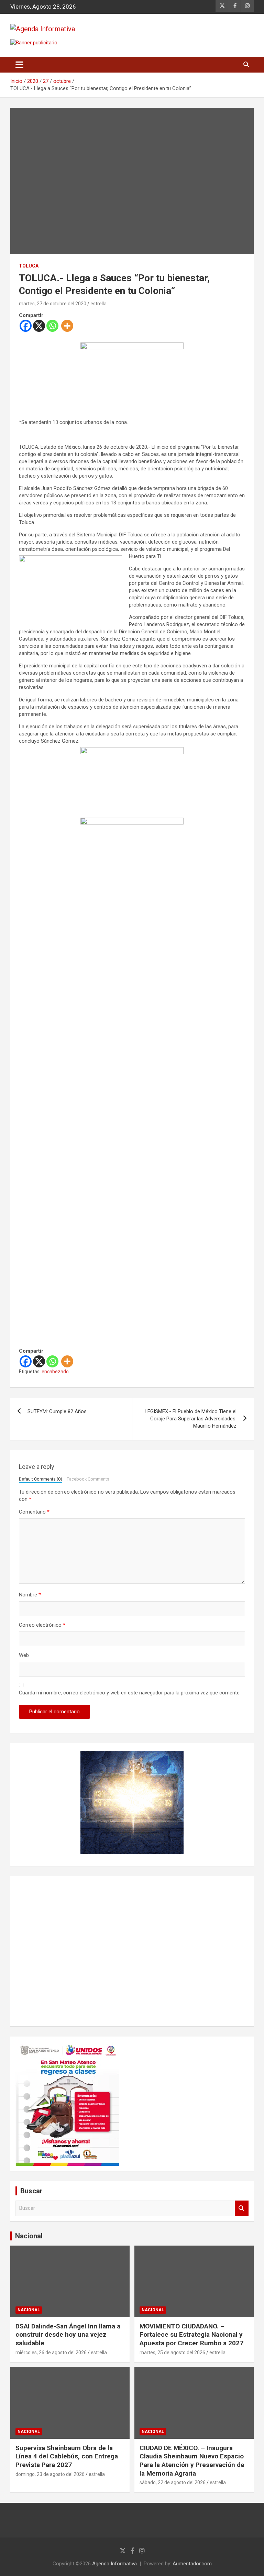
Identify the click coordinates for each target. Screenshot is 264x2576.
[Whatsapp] (52, 326)
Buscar (242, 2208)
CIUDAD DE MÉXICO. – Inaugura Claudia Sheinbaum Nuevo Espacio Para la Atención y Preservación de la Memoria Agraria (192, 2461)
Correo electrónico (42, 1625)
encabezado (55, 1372)
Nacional (29, 2236)
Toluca (29, 266)
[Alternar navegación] (19, 65)
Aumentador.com (192, 2564)
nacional (29, 2310)
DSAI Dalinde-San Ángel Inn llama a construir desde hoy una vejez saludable (68, 2335)
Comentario (34, 1512)
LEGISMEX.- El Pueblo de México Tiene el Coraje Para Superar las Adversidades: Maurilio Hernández (191, 1419)
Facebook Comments (88, 1479)
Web (24, 1655)
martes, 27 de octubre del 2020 (53, 304)
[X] (39, 326)
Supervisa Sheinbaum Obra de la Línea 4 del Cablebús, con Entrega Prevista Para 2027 (67, 2456)
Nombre (30, 1595)
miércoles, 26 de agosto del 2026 (51, 2353)
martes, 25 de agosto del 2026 (172, 2353)
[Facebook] (26, 326)
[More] (67, 326)
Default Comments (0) (41, 1479)
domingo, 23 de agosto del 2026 (50, 2474)
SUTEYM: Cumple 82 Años (57, 1411)
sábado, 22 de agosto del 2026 (173, 2482)
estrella (98, 304)
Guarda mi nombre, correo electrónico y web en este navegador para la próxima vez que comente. (130, 1693)
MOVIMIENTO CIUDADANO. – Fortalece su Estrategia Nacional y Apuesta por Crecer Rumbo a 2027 (191, 2335)
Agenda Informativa (114, 2564)
